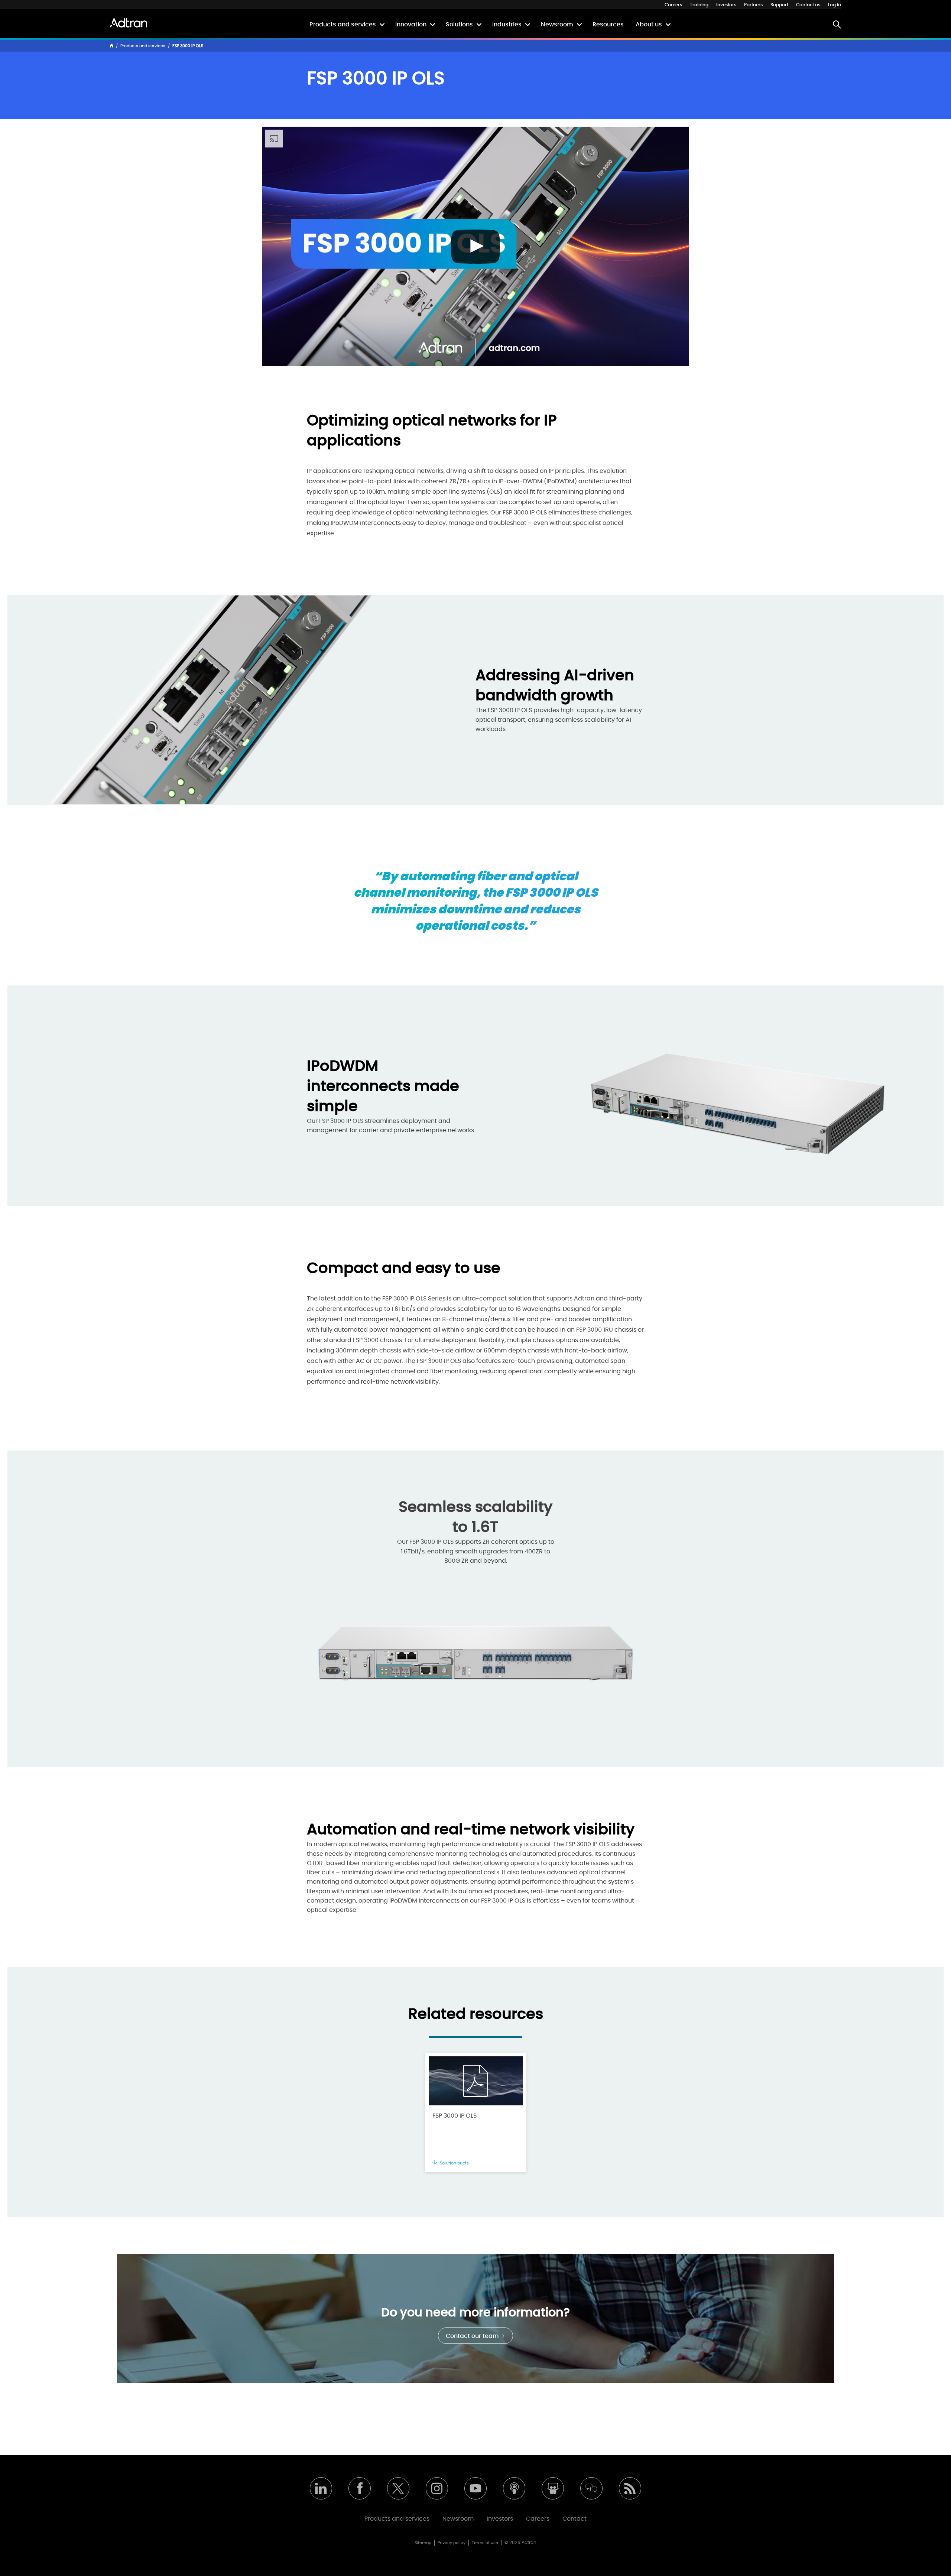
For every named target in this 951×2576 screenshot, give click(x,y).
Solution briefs (454, 2163)
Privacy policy (452, 2543)
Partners (753, 5)
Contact (575, 2519)
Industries (507, 25)
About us (649, 25)
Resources (608, 25)
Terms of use (485, 2543)
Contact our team (473, 2336)
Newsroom (557, 25)
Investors (726, 5)
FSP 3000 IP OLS (455, 2116)
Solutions (459, 25)
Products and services (343, 25)
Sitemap (423, 2543)
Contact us (808, 5)
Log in (835, 5)
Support (779, 5)
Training (699, 5)
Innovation (411, 25)
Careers (673, 5)
